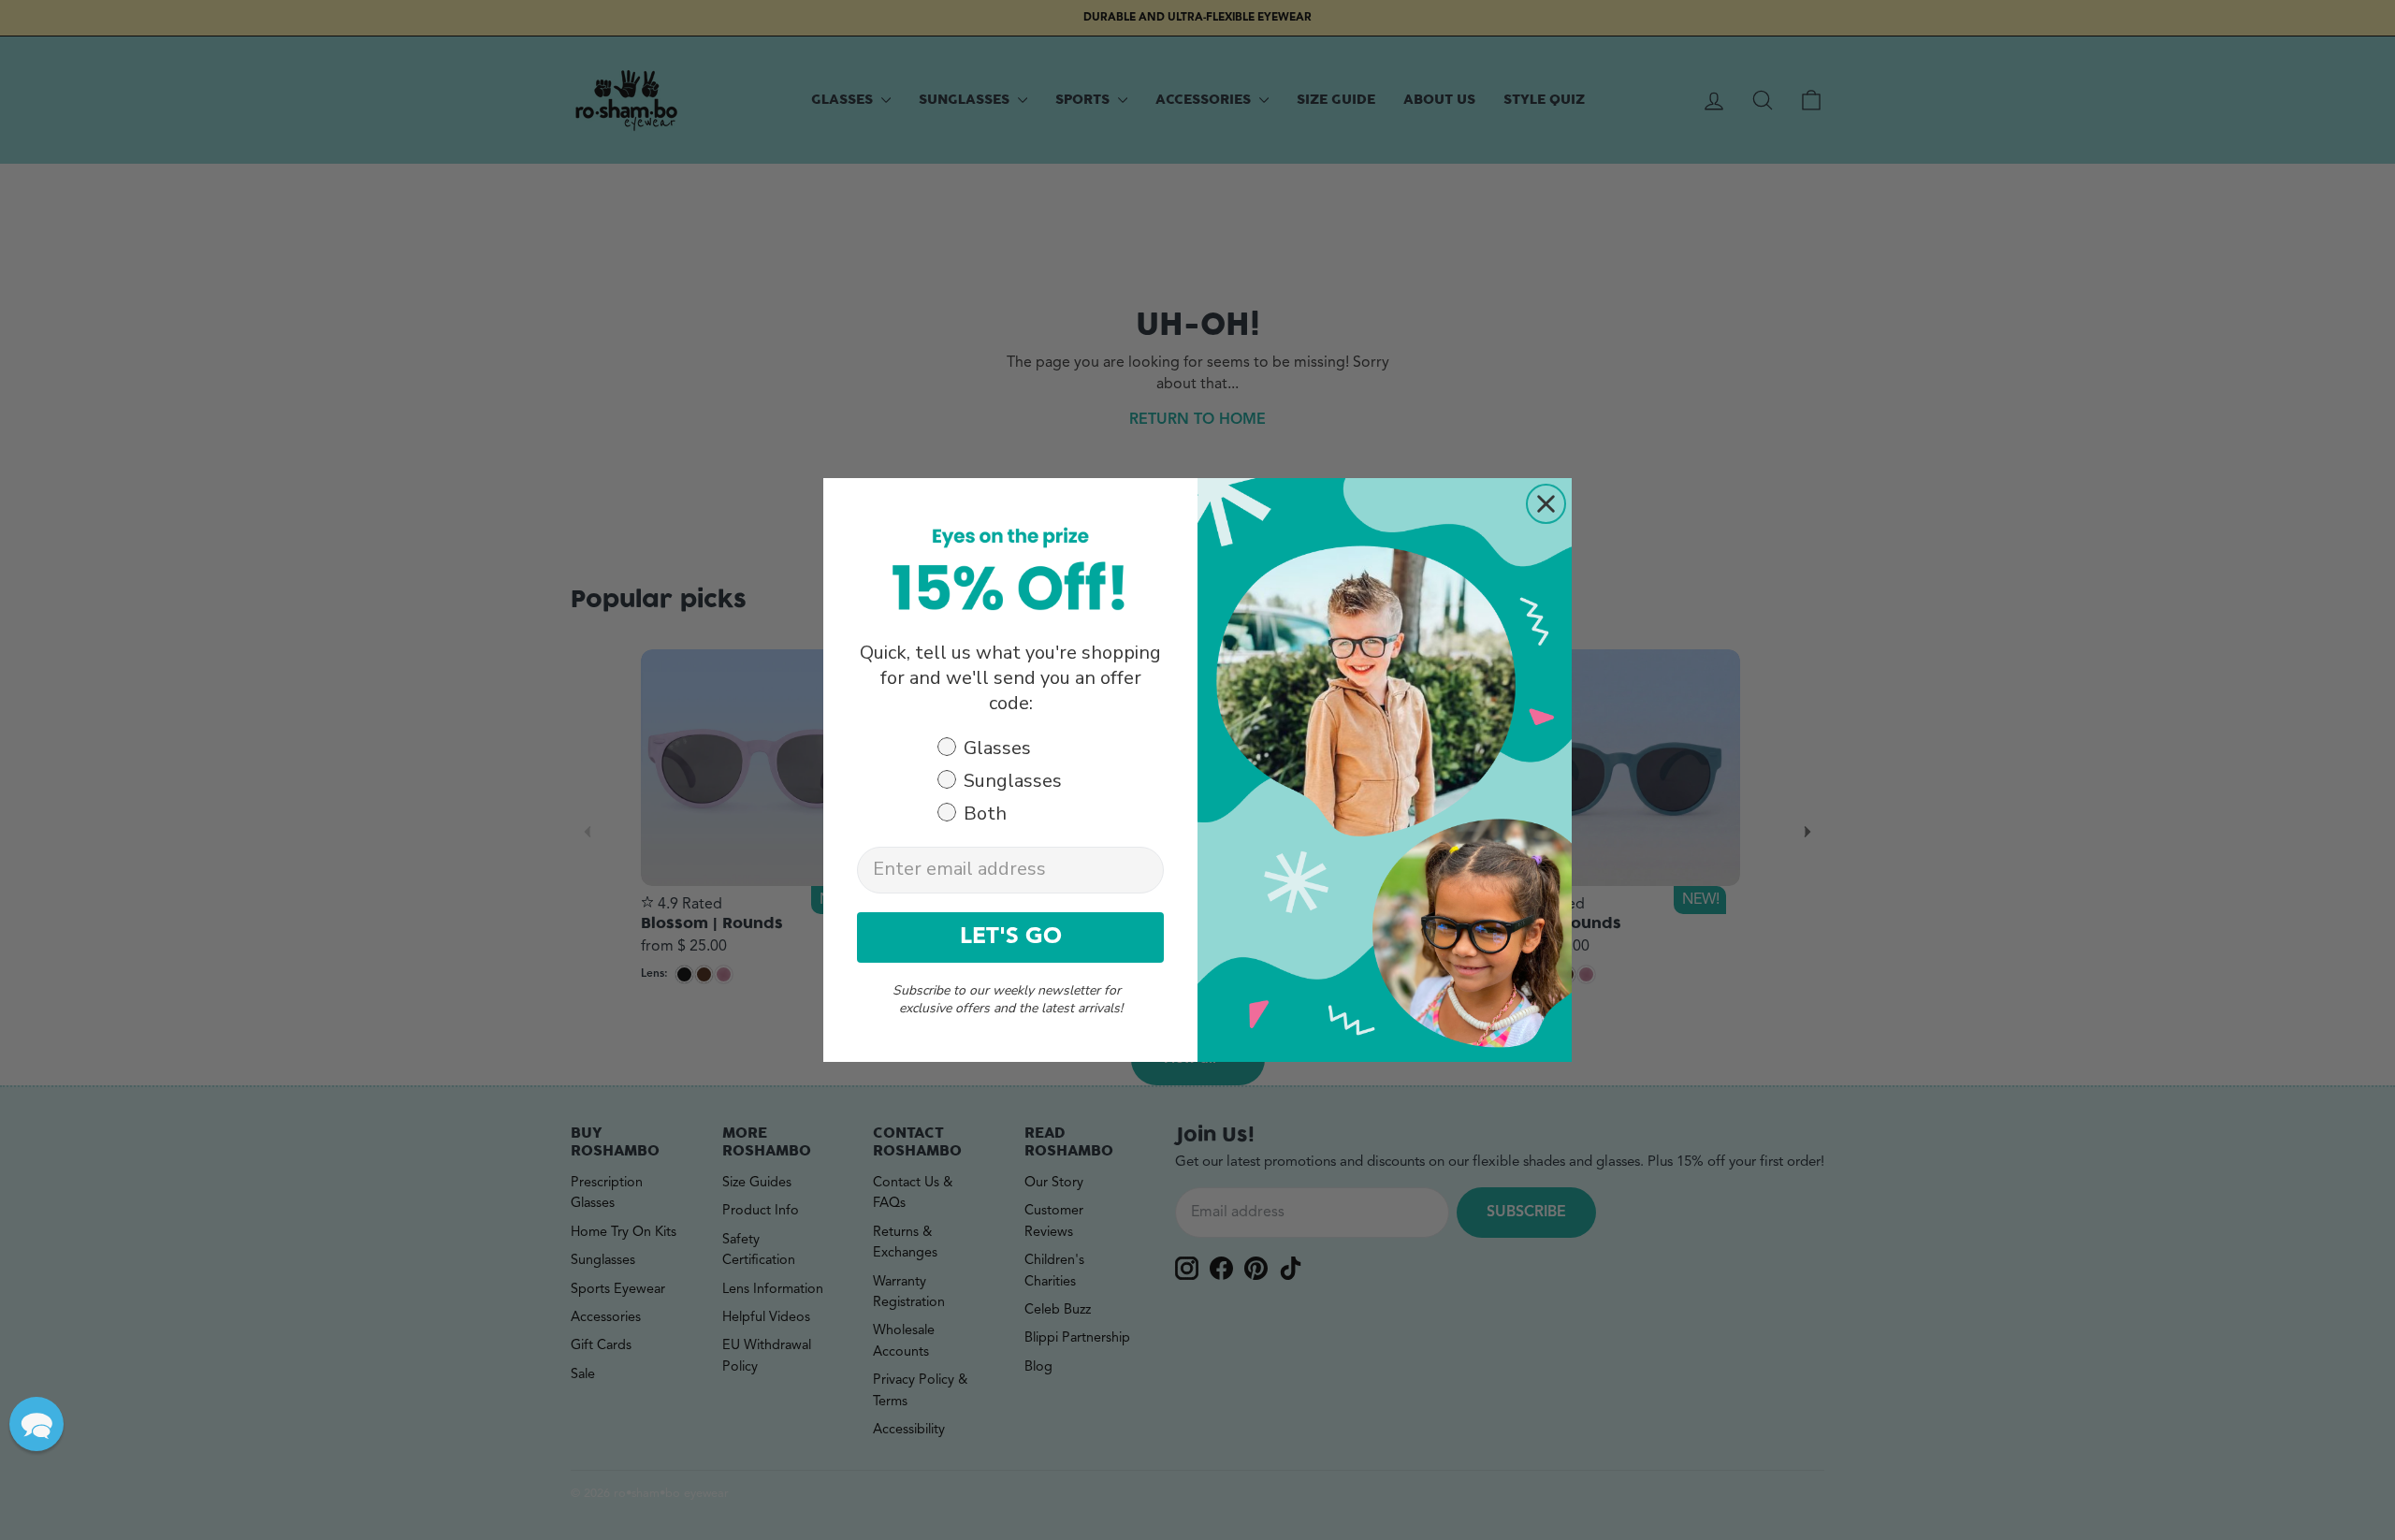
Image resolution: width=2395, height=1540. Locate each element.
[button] (36, 1424)
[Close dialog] (1546, 504)
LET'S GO (1011, 937)
